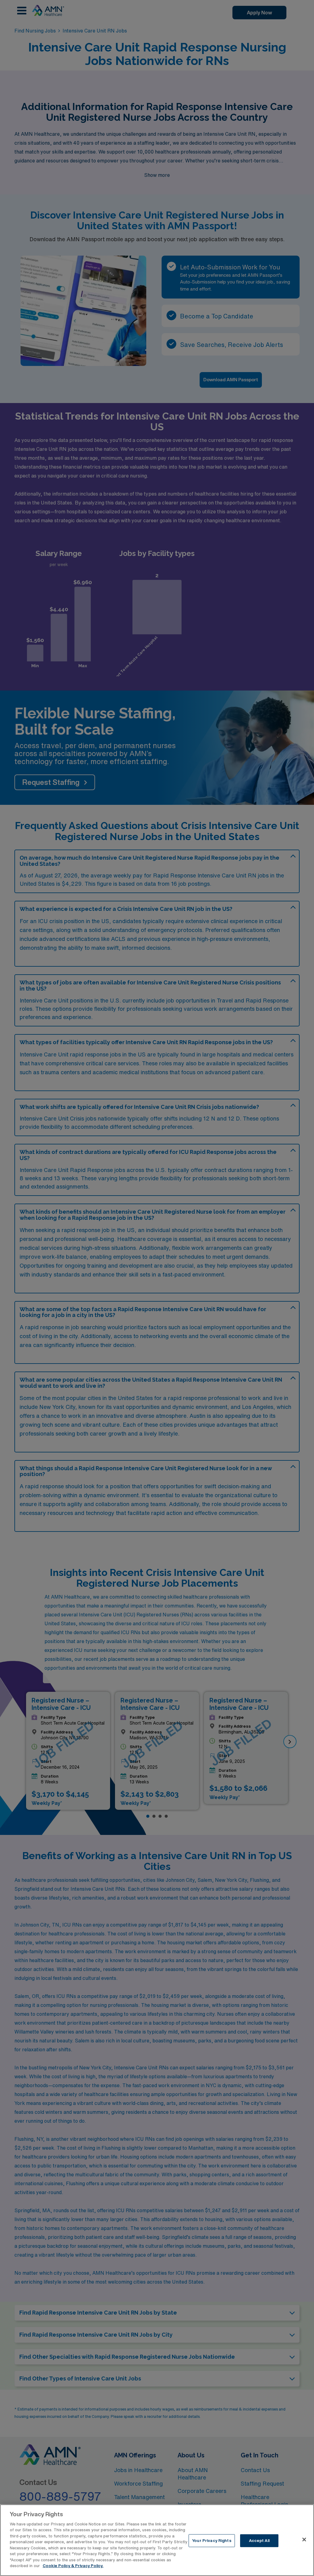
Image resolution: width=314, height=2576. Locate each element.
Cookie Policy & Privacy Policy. (73, 2566)
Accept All (259, 2541)
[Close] (304, 2540)
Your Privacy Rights (212, 2541)
